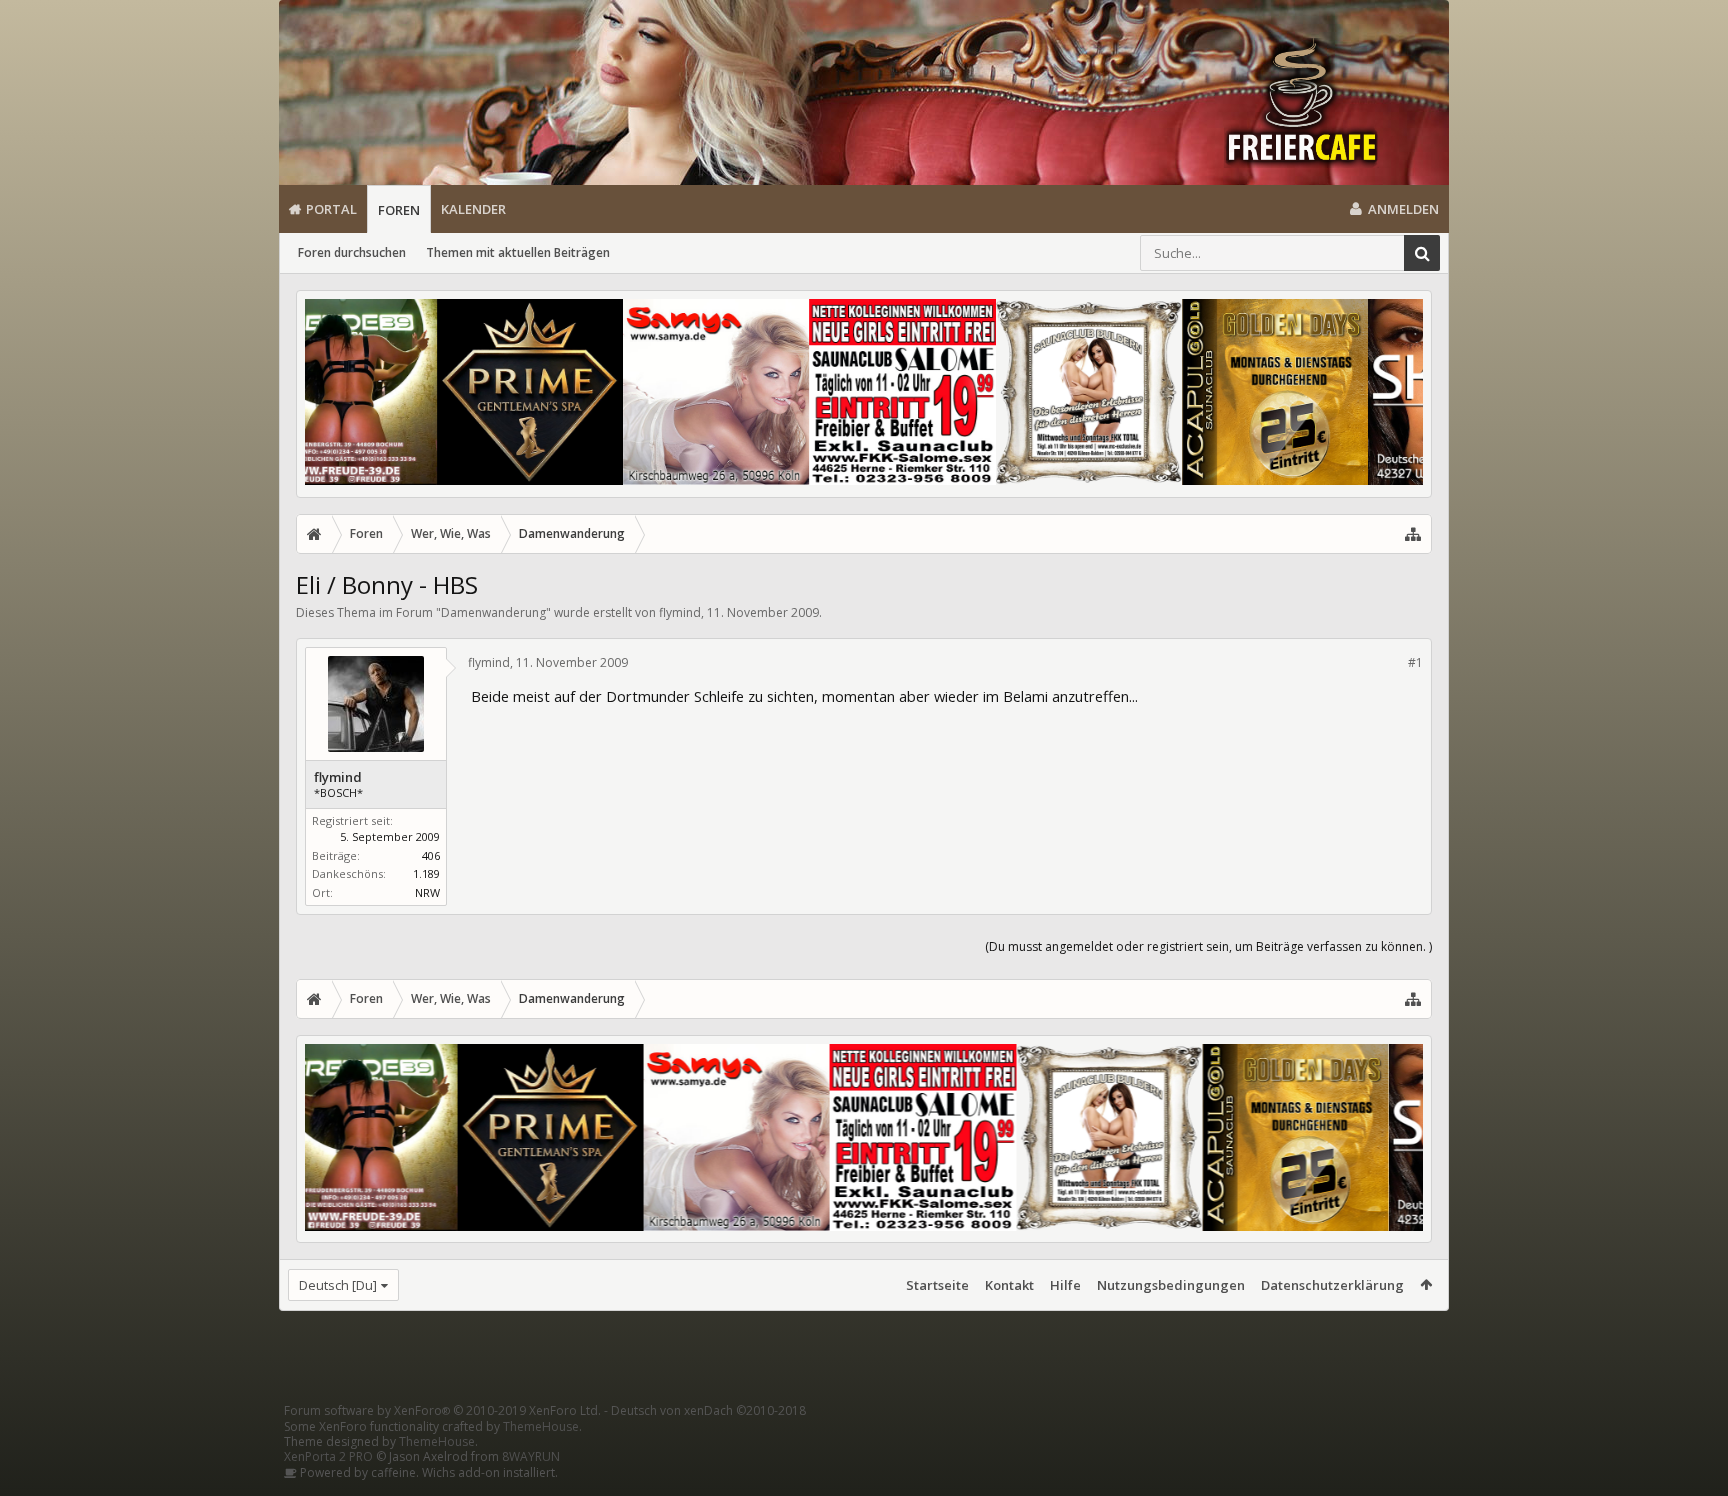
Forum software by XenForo (442, 1410)
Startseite (937, 1285)
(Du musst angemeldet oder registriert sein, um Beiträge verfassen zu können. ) (1208, 946)
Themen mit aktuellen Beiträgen (518, 252)
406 (431, 855)
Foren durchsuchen (352, 252)
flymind (680, 612)
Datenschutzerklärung (1332, 1285)
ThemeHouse (541, 1426)
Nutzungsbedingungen (1171, 1285)
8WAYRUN (531, 1456)
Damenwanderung (493, 612)
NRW (427, 892)
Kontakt (1009, 1285)
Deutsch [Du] (338, 1285)
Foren (399, 210)
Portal (331, 209)
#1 (1415, 662)
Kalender (473, 209)
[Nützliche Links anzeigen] (1413, 534)
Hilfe (1065, 1285)
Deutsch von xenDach (708, 1410)
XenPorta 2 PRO (328, 1456)
